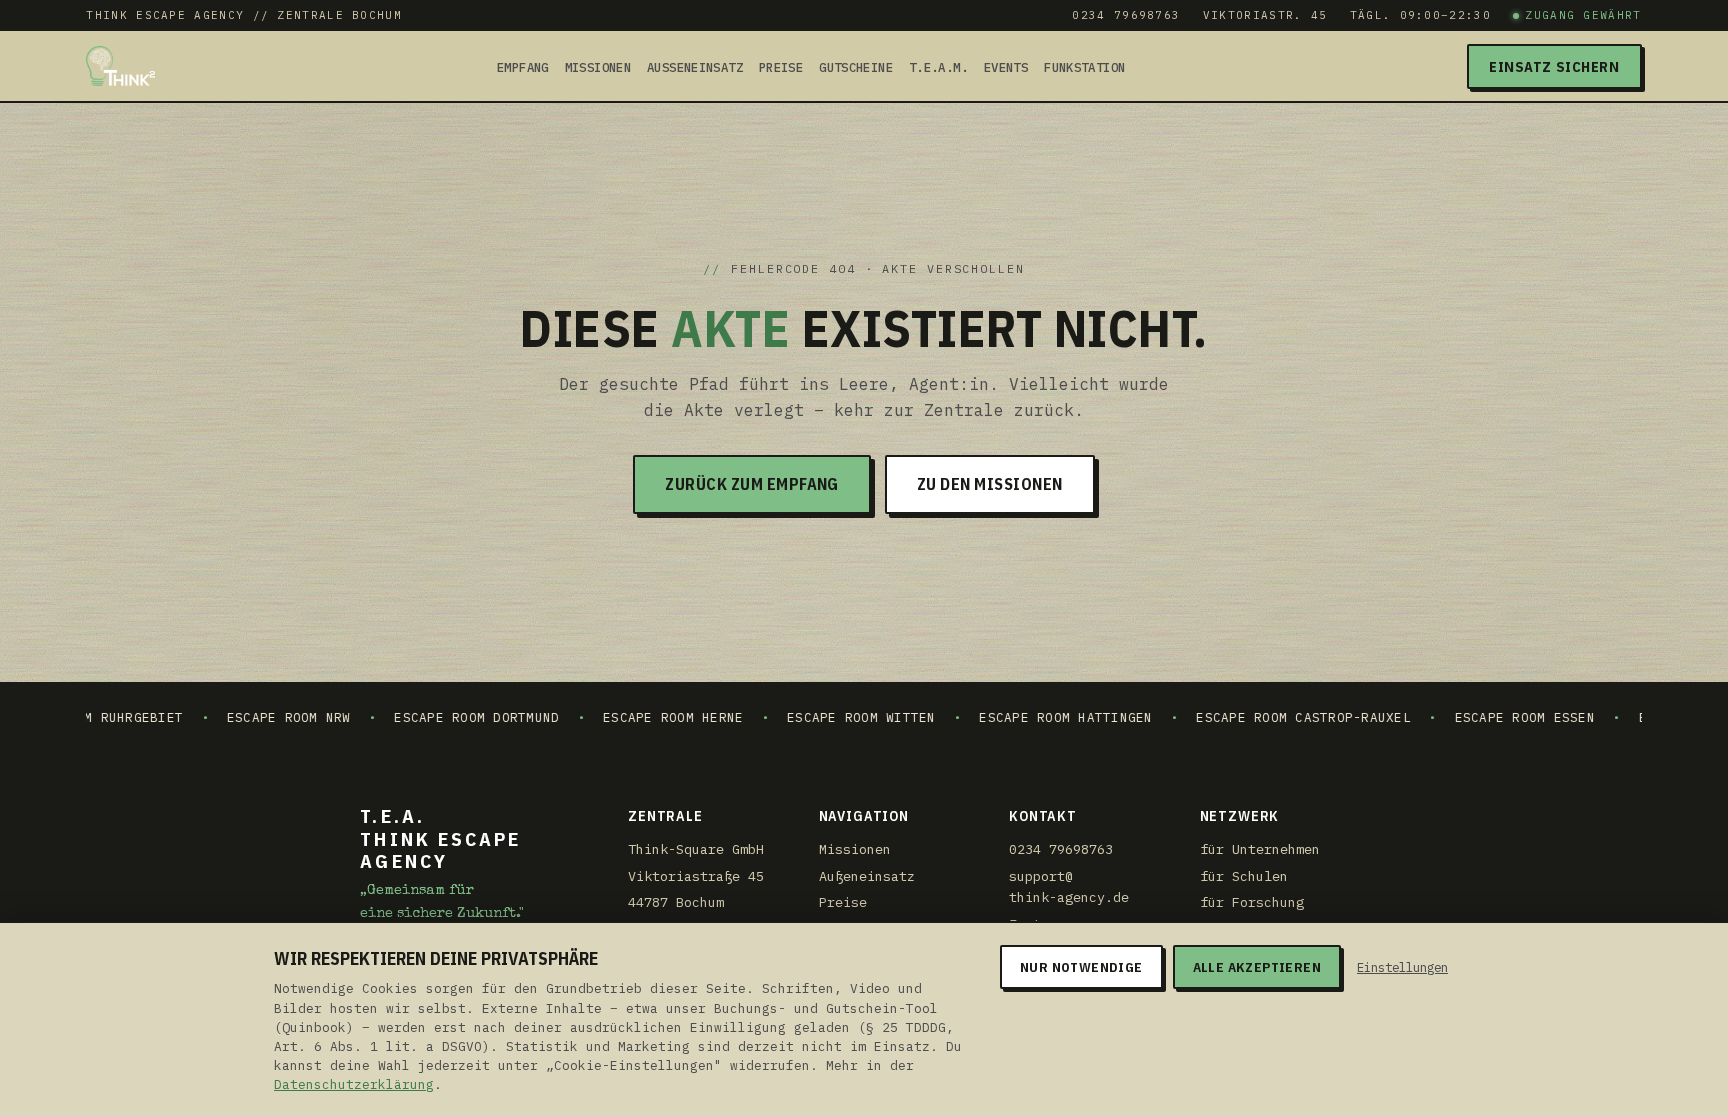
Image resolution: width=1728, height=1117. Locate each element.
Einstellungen (1402, 967)
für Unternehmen (1260, 849)
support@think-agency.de (1069, 887)
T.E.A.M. (938, 67)
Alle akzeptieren (1257, 967)
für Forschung (1252, 902)
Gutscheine (856, 67)
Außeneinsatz (695, 67)
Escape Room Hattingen (1022, 717)
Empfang (523, 67)
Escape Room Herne (629, 717)
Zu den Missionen (990, 484)
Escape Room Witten (817, 717)
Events (1006, 67)
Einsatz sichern (1554, 66)
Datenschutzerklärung (354, 1084)
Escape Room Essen (1481, 717)
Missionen (598, 67)
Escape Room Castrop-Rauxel (1260, 717)
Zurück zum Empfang (752, 484)
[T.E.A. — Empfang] (120, 66)
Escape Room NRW (245, 717)
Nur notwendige (1081, 967)
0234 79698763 (1126, 15)
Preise (781, 67)
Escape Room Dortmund (433, 717)
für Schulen (1244, 876)
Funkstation (1084, 67)
